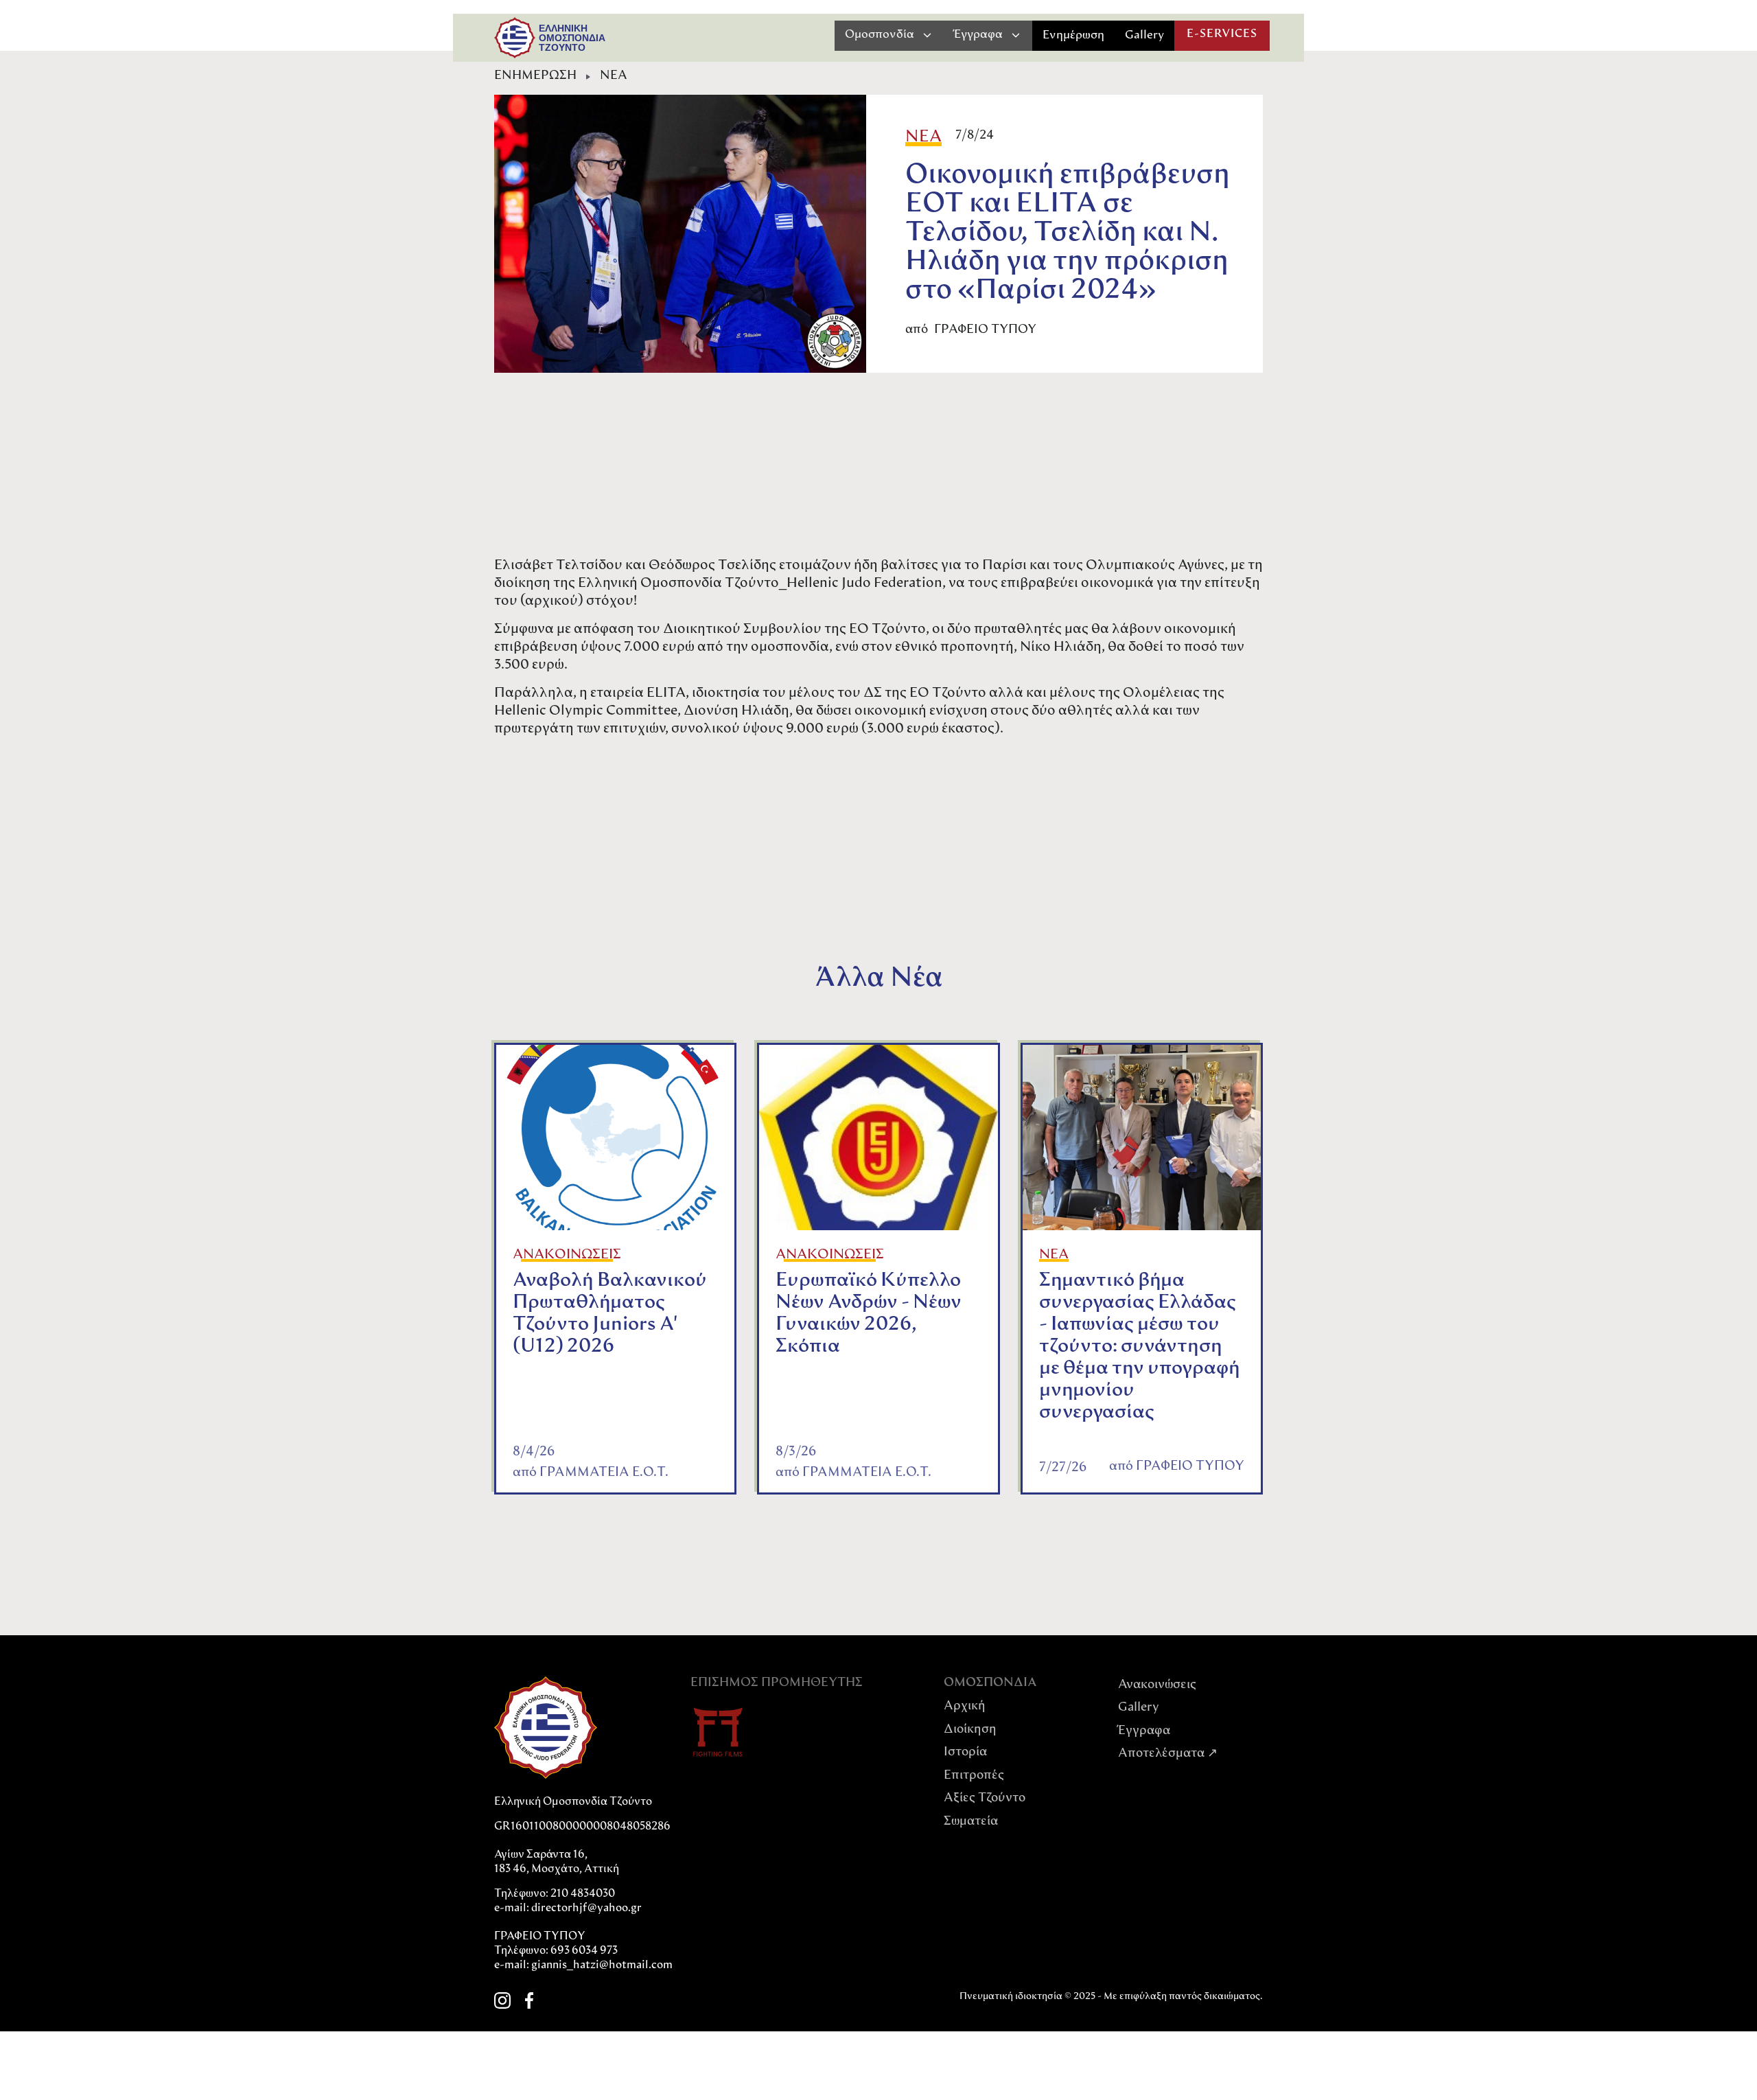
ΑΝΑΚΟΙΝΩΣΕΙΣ (567, 1255)
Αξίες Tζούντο (985, 1799)
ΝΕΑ (614, 76)
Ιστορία (965, 1753)
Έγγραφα (1144, 1731)
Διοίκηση (970, 1730)
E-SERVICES (1222, 34)
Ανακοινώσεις (1157, 1685)
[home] (515, 38)
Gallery (1144, 35)
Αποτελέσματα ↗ (1168, 1754)
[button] (889, 35)
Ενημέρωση (1073, 35)
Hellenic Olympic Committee (586, 711)
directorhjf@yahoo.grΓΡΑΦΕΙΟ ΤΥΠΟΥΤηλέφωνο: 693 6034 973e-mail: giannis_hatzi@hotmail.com (583, 1937)
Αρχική (965, 1707)
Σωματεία (971, 1822)
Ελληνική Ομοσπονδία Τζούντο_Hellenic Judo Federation (760, 584)
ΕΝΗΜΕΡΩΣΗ (535, 76)
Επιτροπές (974, 1776)
